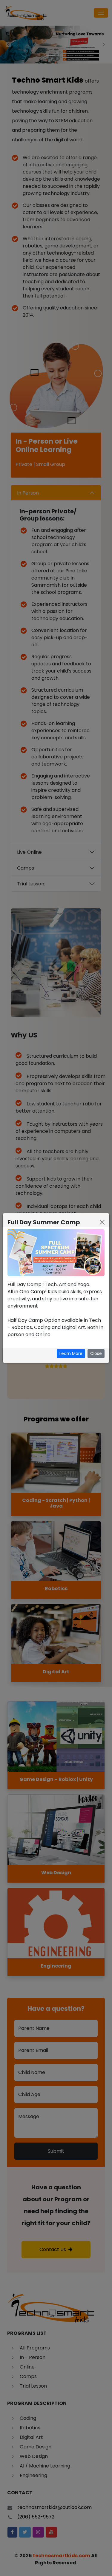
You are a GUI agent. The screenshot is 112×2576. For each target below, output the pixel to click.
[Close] (102, 1222)
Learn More (71, 1353)
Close (96, 1353)
